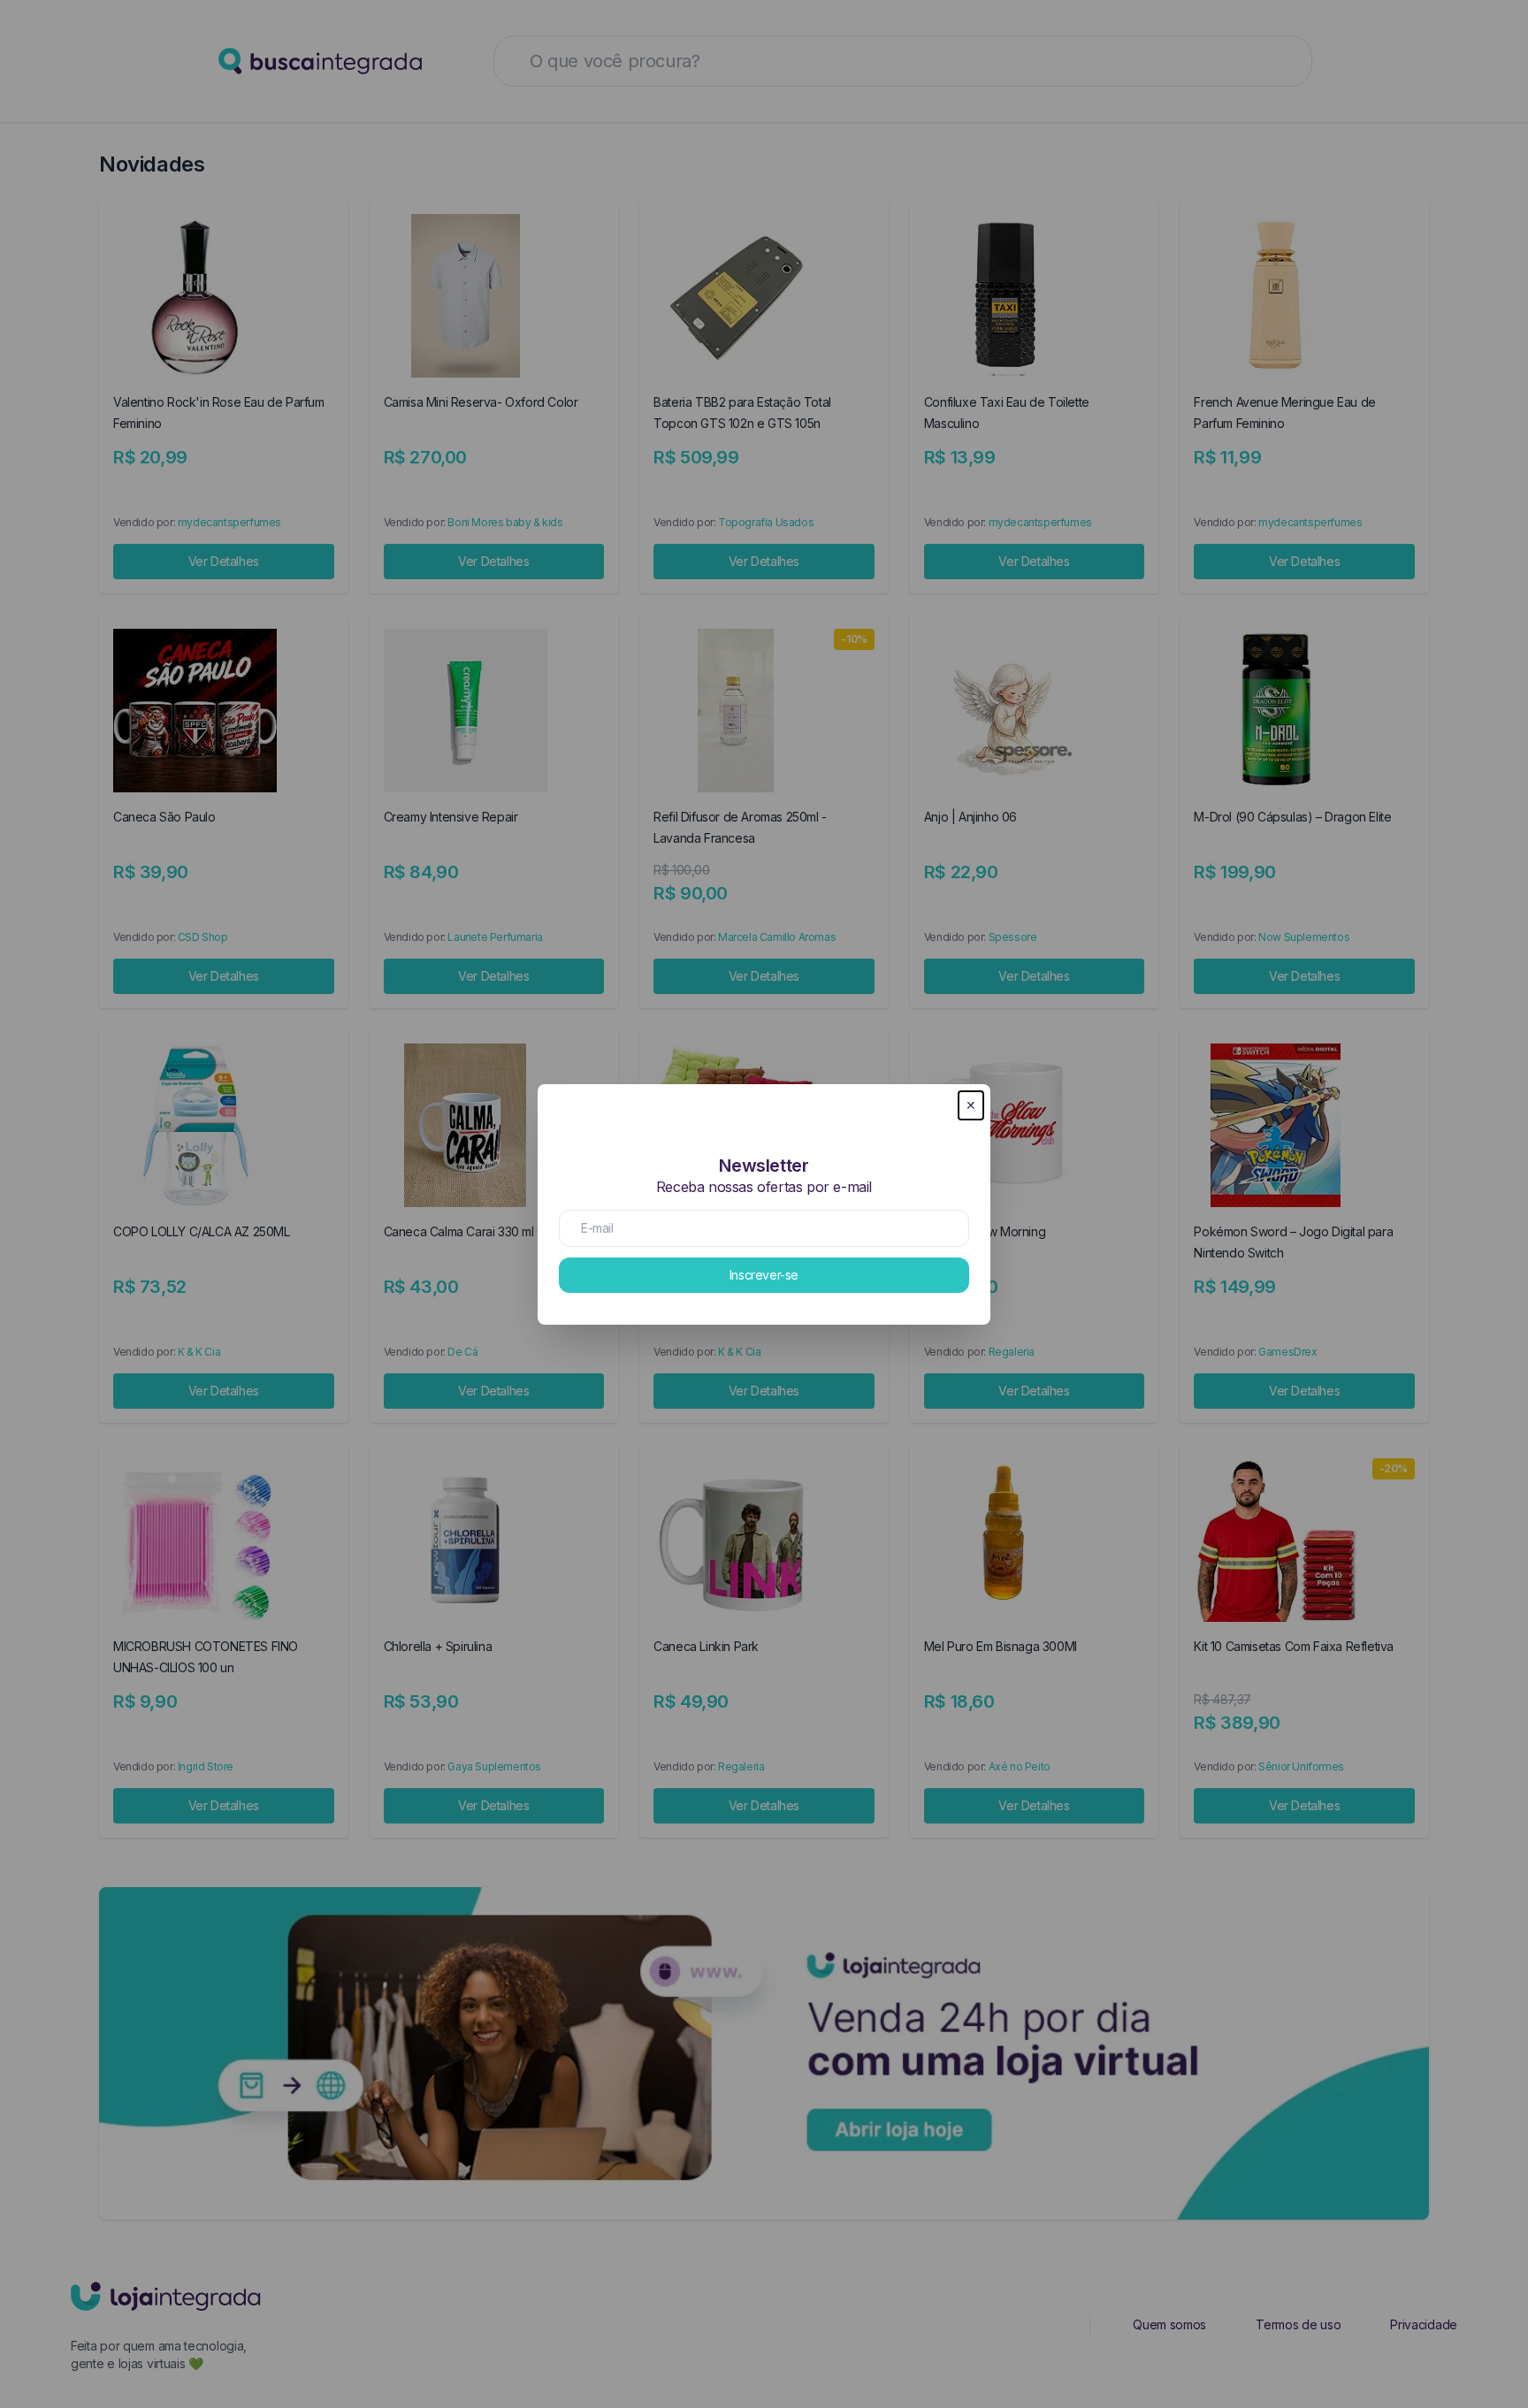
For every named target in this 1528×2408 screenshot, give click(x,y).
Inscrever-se (764, 1275)
